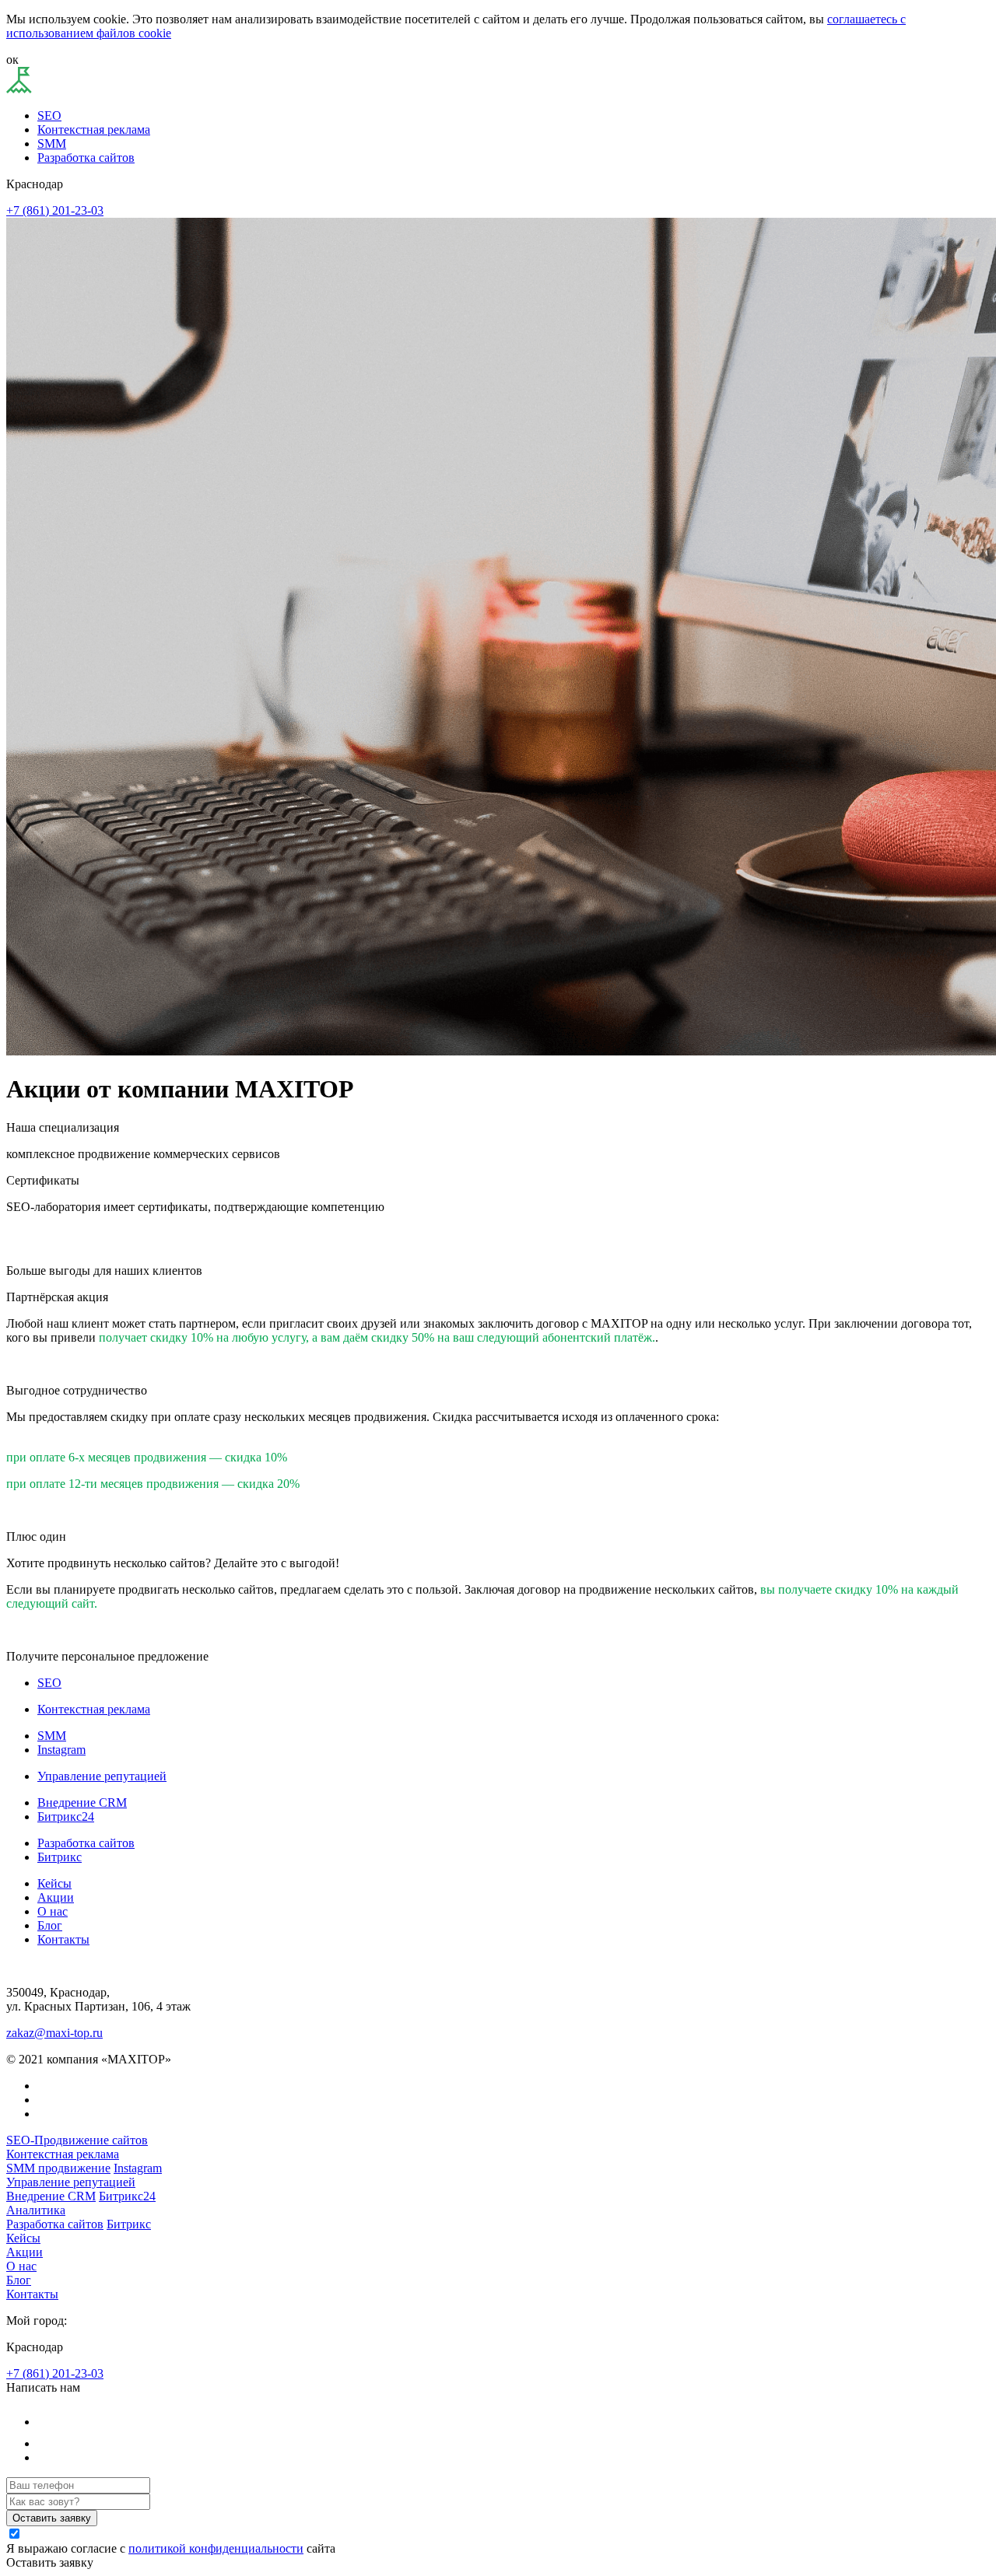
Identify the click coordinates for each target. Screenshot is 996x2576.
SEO (49, 115)
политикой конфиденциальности (216, 2548)
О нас (53, 1911)
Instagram (61, 1750)
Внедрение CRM (82, 1802)
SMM (52, 143)
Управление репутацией (102, 1776)
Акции (56, 1897)
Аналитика (36, 2210)
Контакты (63, 1939)
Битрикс (60, 1857)
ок (12, 59)
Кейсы (54, 1883)
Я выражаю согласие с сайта (171, 2548)
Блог (50, 1925)
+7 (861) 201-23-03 (55, 210)
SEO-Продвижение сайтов (77, 2140)
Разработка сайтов (86, 157)
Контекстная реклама (94, 129)
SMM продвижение (58, 2168)
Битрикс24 (66, 1816)
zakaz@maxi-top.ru (54, 2033)
